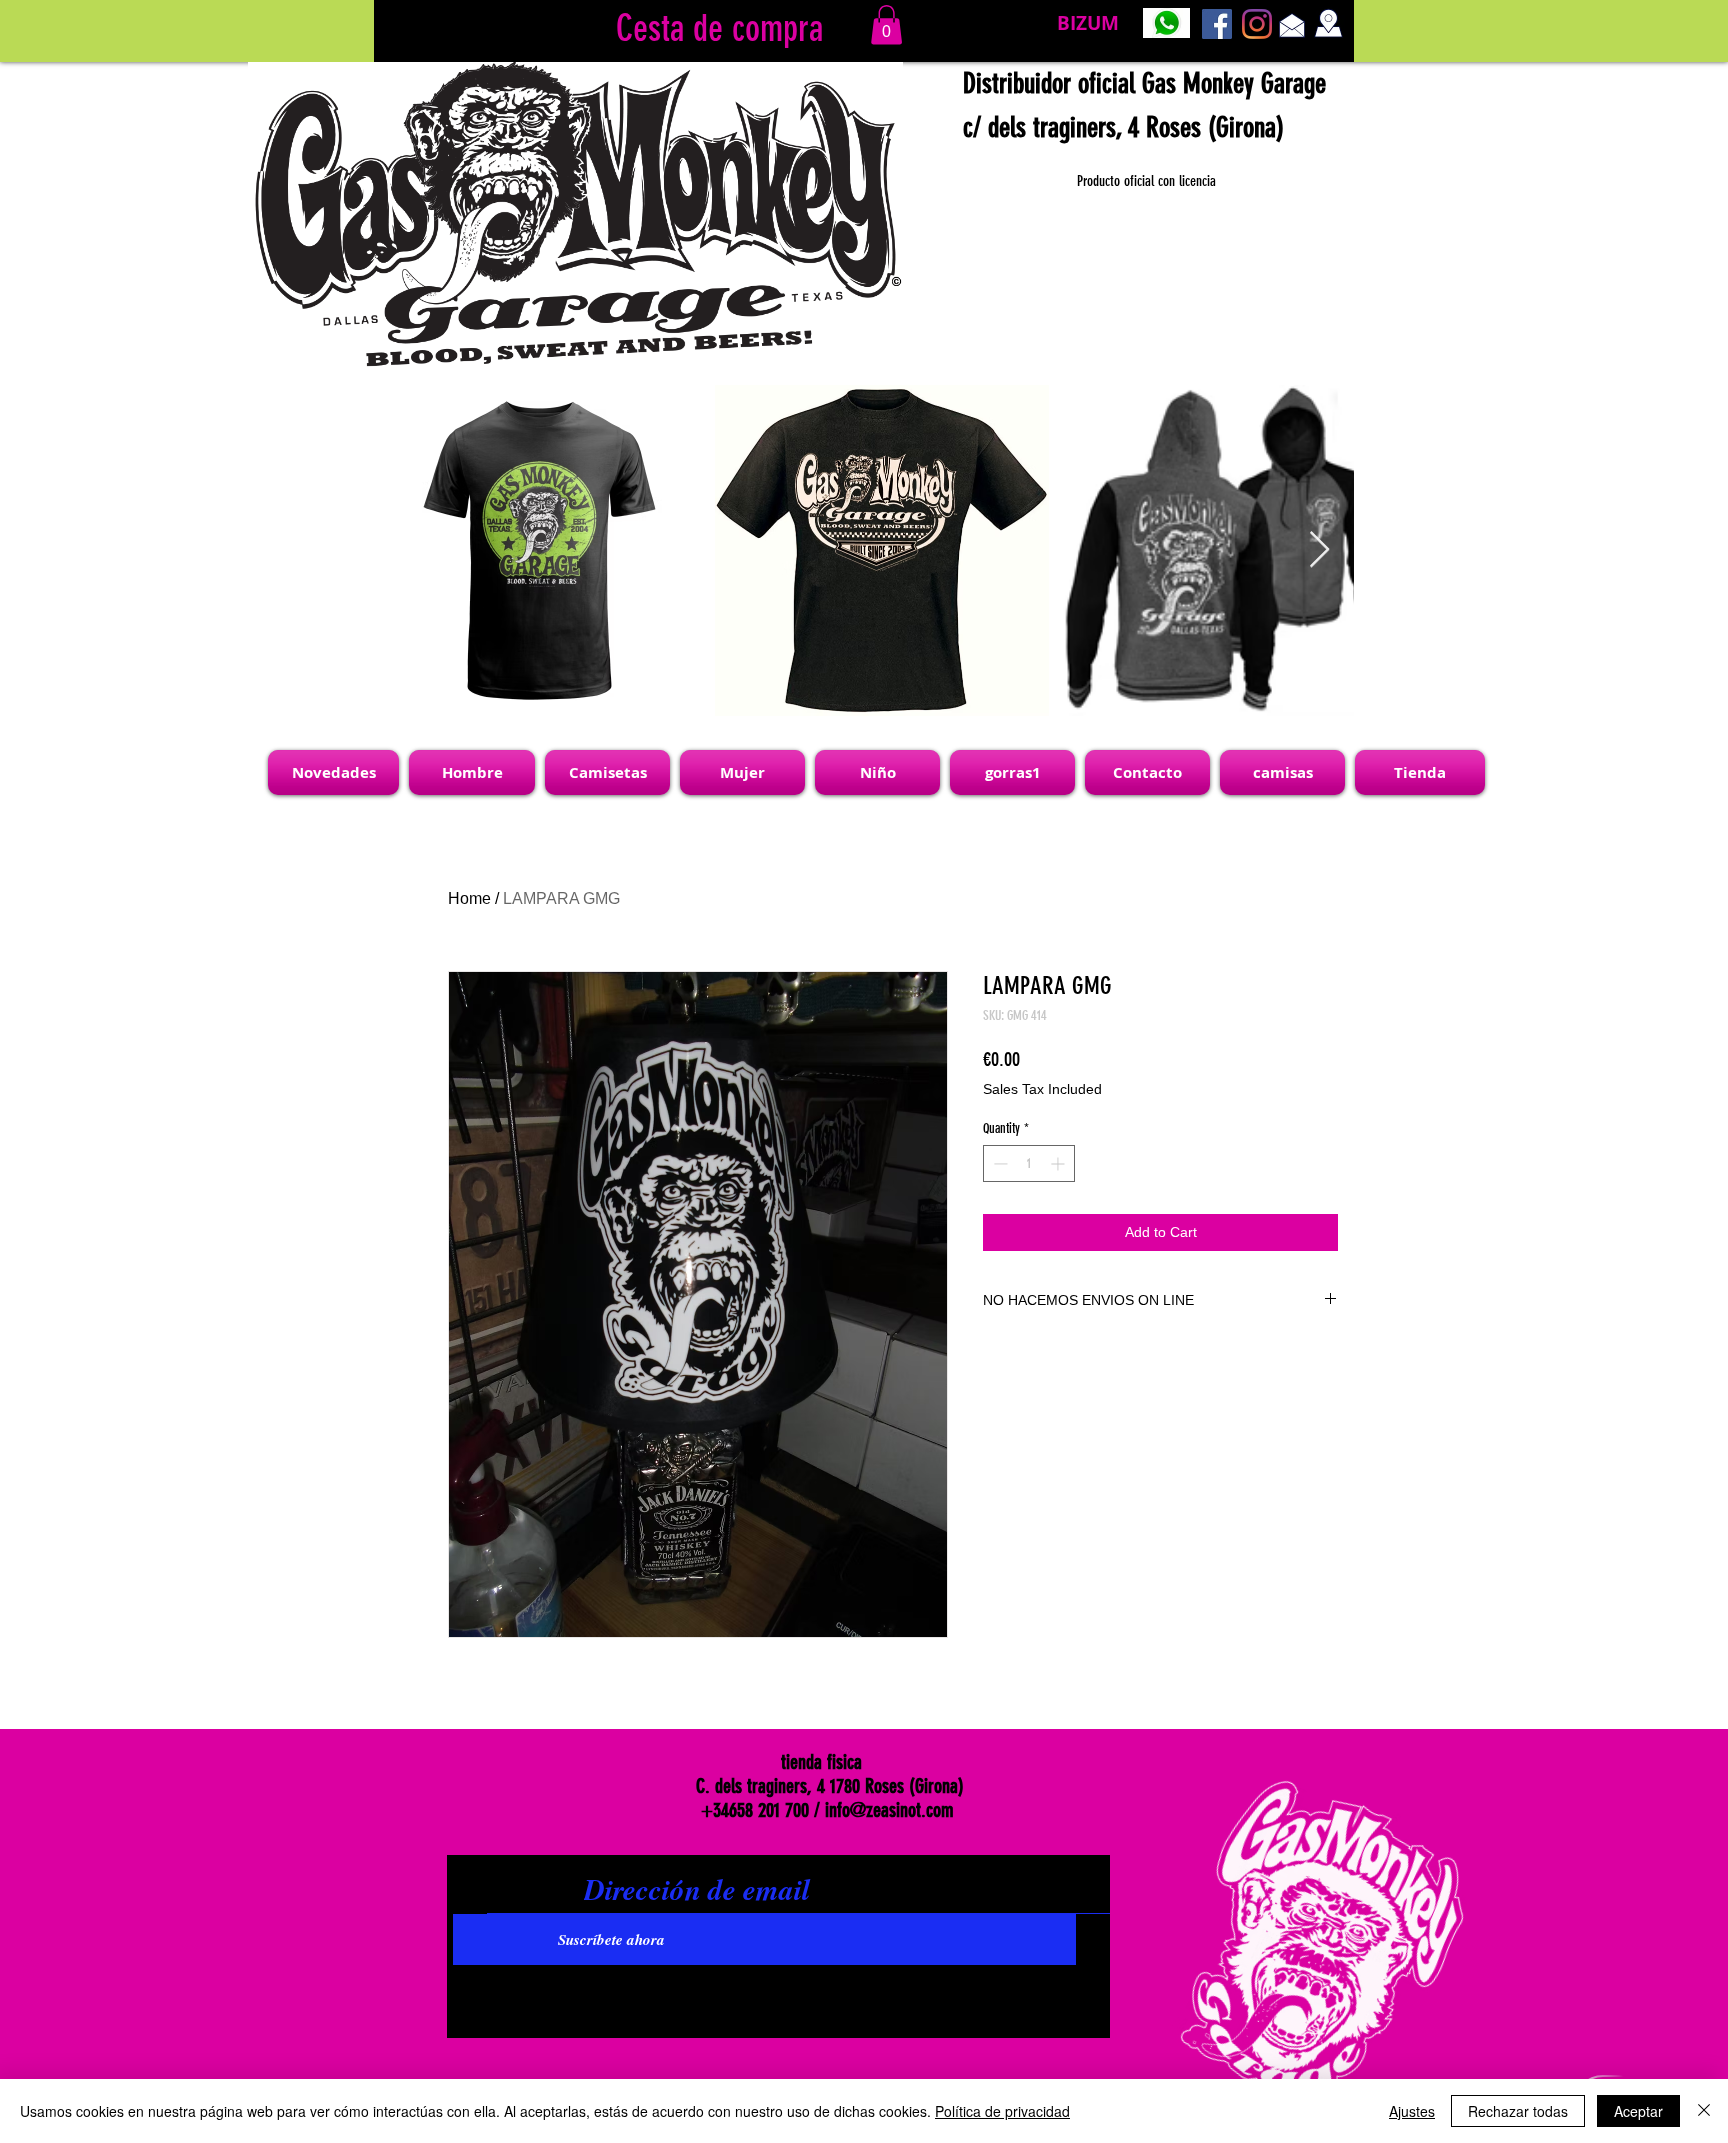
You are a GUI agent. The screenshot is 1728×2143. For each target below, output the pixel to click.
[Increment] (1059, 1163)
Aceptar (1638, 2111)
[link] (886, 24)
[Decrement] (998, 1163)
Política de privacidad (1002, 2111)
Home (469, 898)
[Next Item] (1319, 550)
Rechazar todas (1518, 2111)
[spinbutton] (1029, 1163)
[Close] (1704, 2111)
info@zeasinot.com (889, 1810)
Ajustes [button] (1412, 2111)
